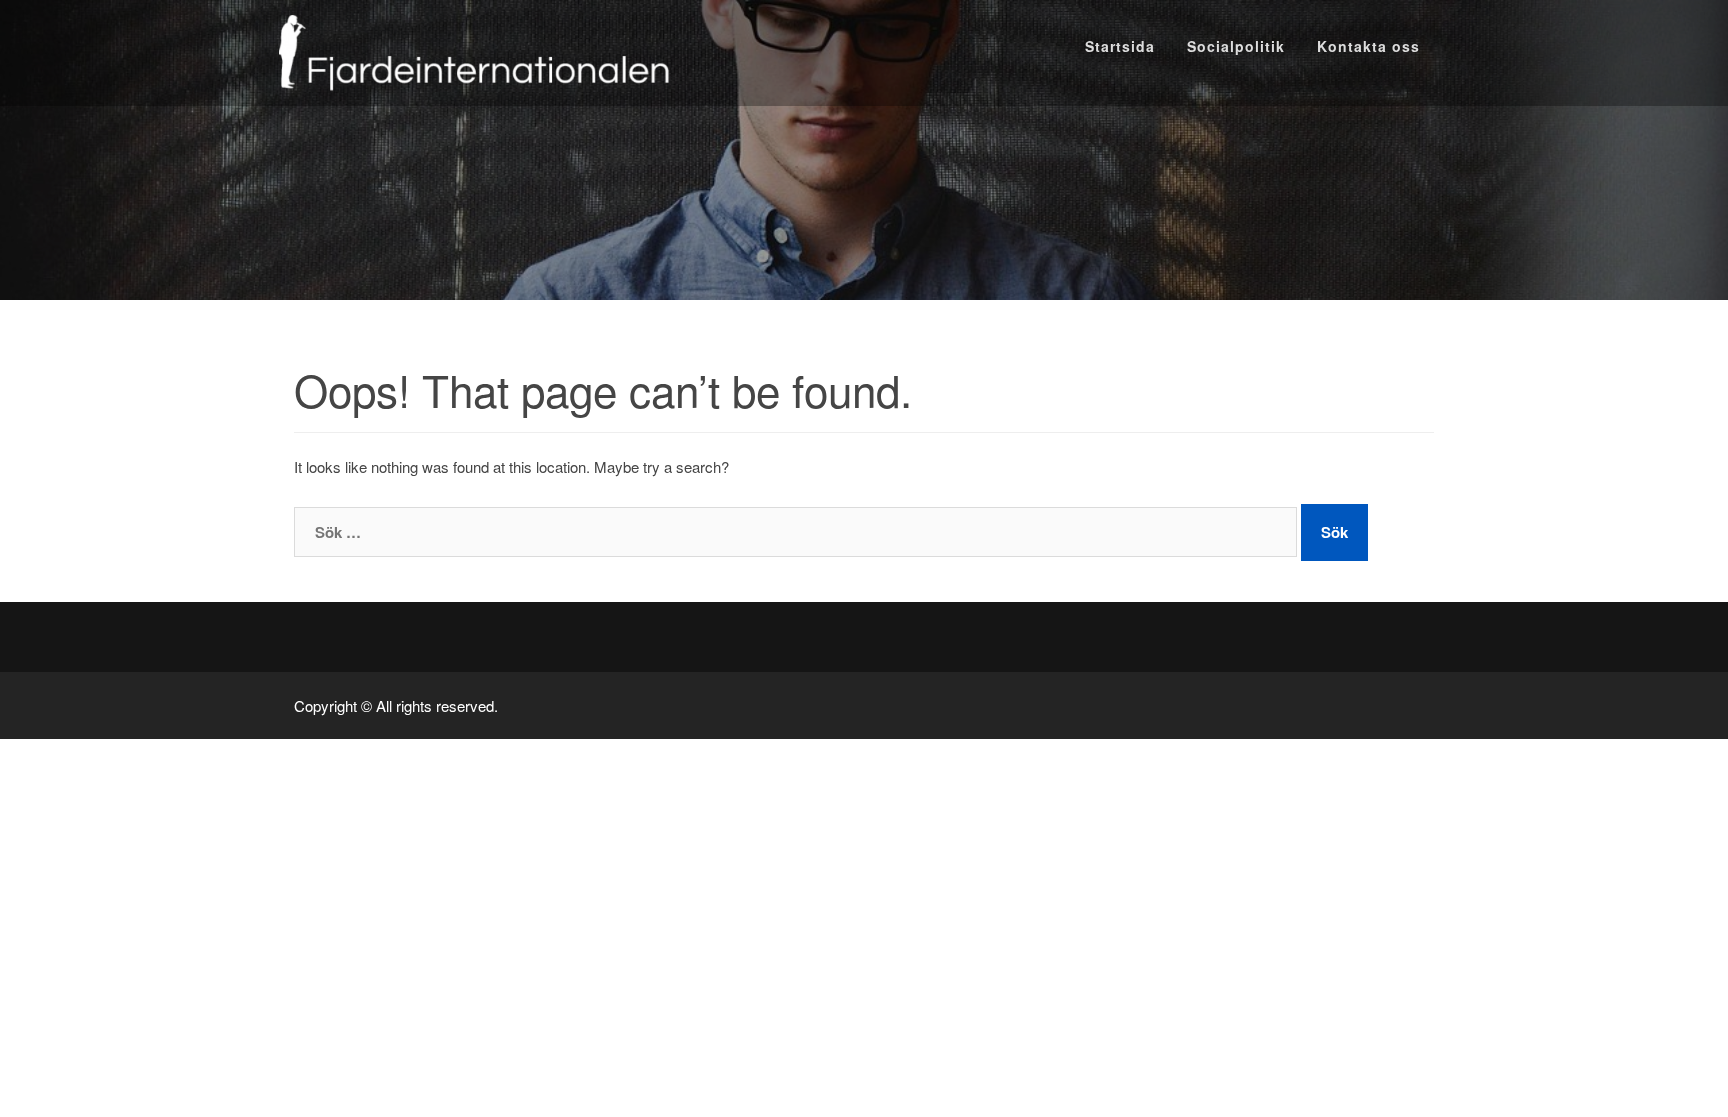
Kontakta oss (1368, 46)
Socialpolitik (1236, 46)
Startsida (1120, 46)
